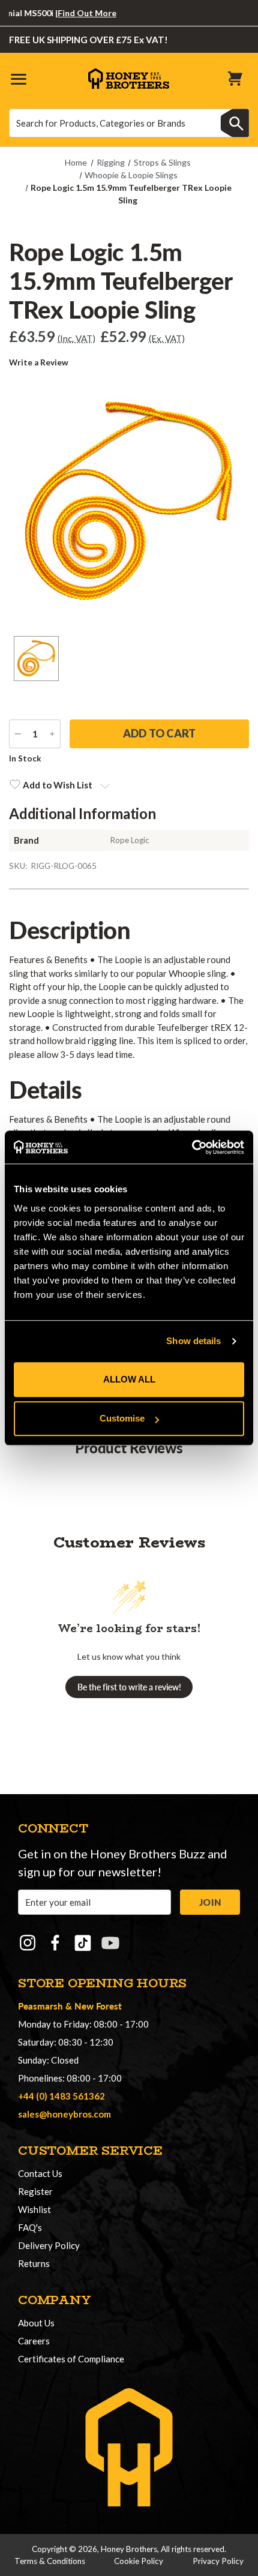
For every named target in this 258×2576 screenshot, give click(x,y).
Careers (34, 2341)
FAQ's (30, 2227)
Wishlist (34, 2209)
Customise (122, 1418)
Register (35, 2191)
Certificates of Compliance (71, 2359)
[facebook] (55, 1943)
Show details (193, 1341)
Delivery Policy (49, 2245)
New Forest (98, 2006)
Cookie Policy (139, 2561)
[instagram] (28, 1943)
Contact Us (40, 2173)
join (210, 1902)
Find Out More (73, 13)
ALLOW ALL (129, 1379)
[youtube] (110, 1943)
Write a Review (39, 362)
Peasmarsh (40, 2006)
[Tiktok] (83, 1943)
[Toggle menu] (18, 78)
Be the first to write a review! (129, 1687)
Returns (34, 2263)
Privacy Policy (218, 2561)
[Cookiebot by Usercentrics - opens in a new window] (192, 1147)
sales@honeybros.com (64, 2114)
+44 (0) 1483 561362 (61, 2096)
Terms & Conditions (50, 2561)
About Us (36, 2323)
